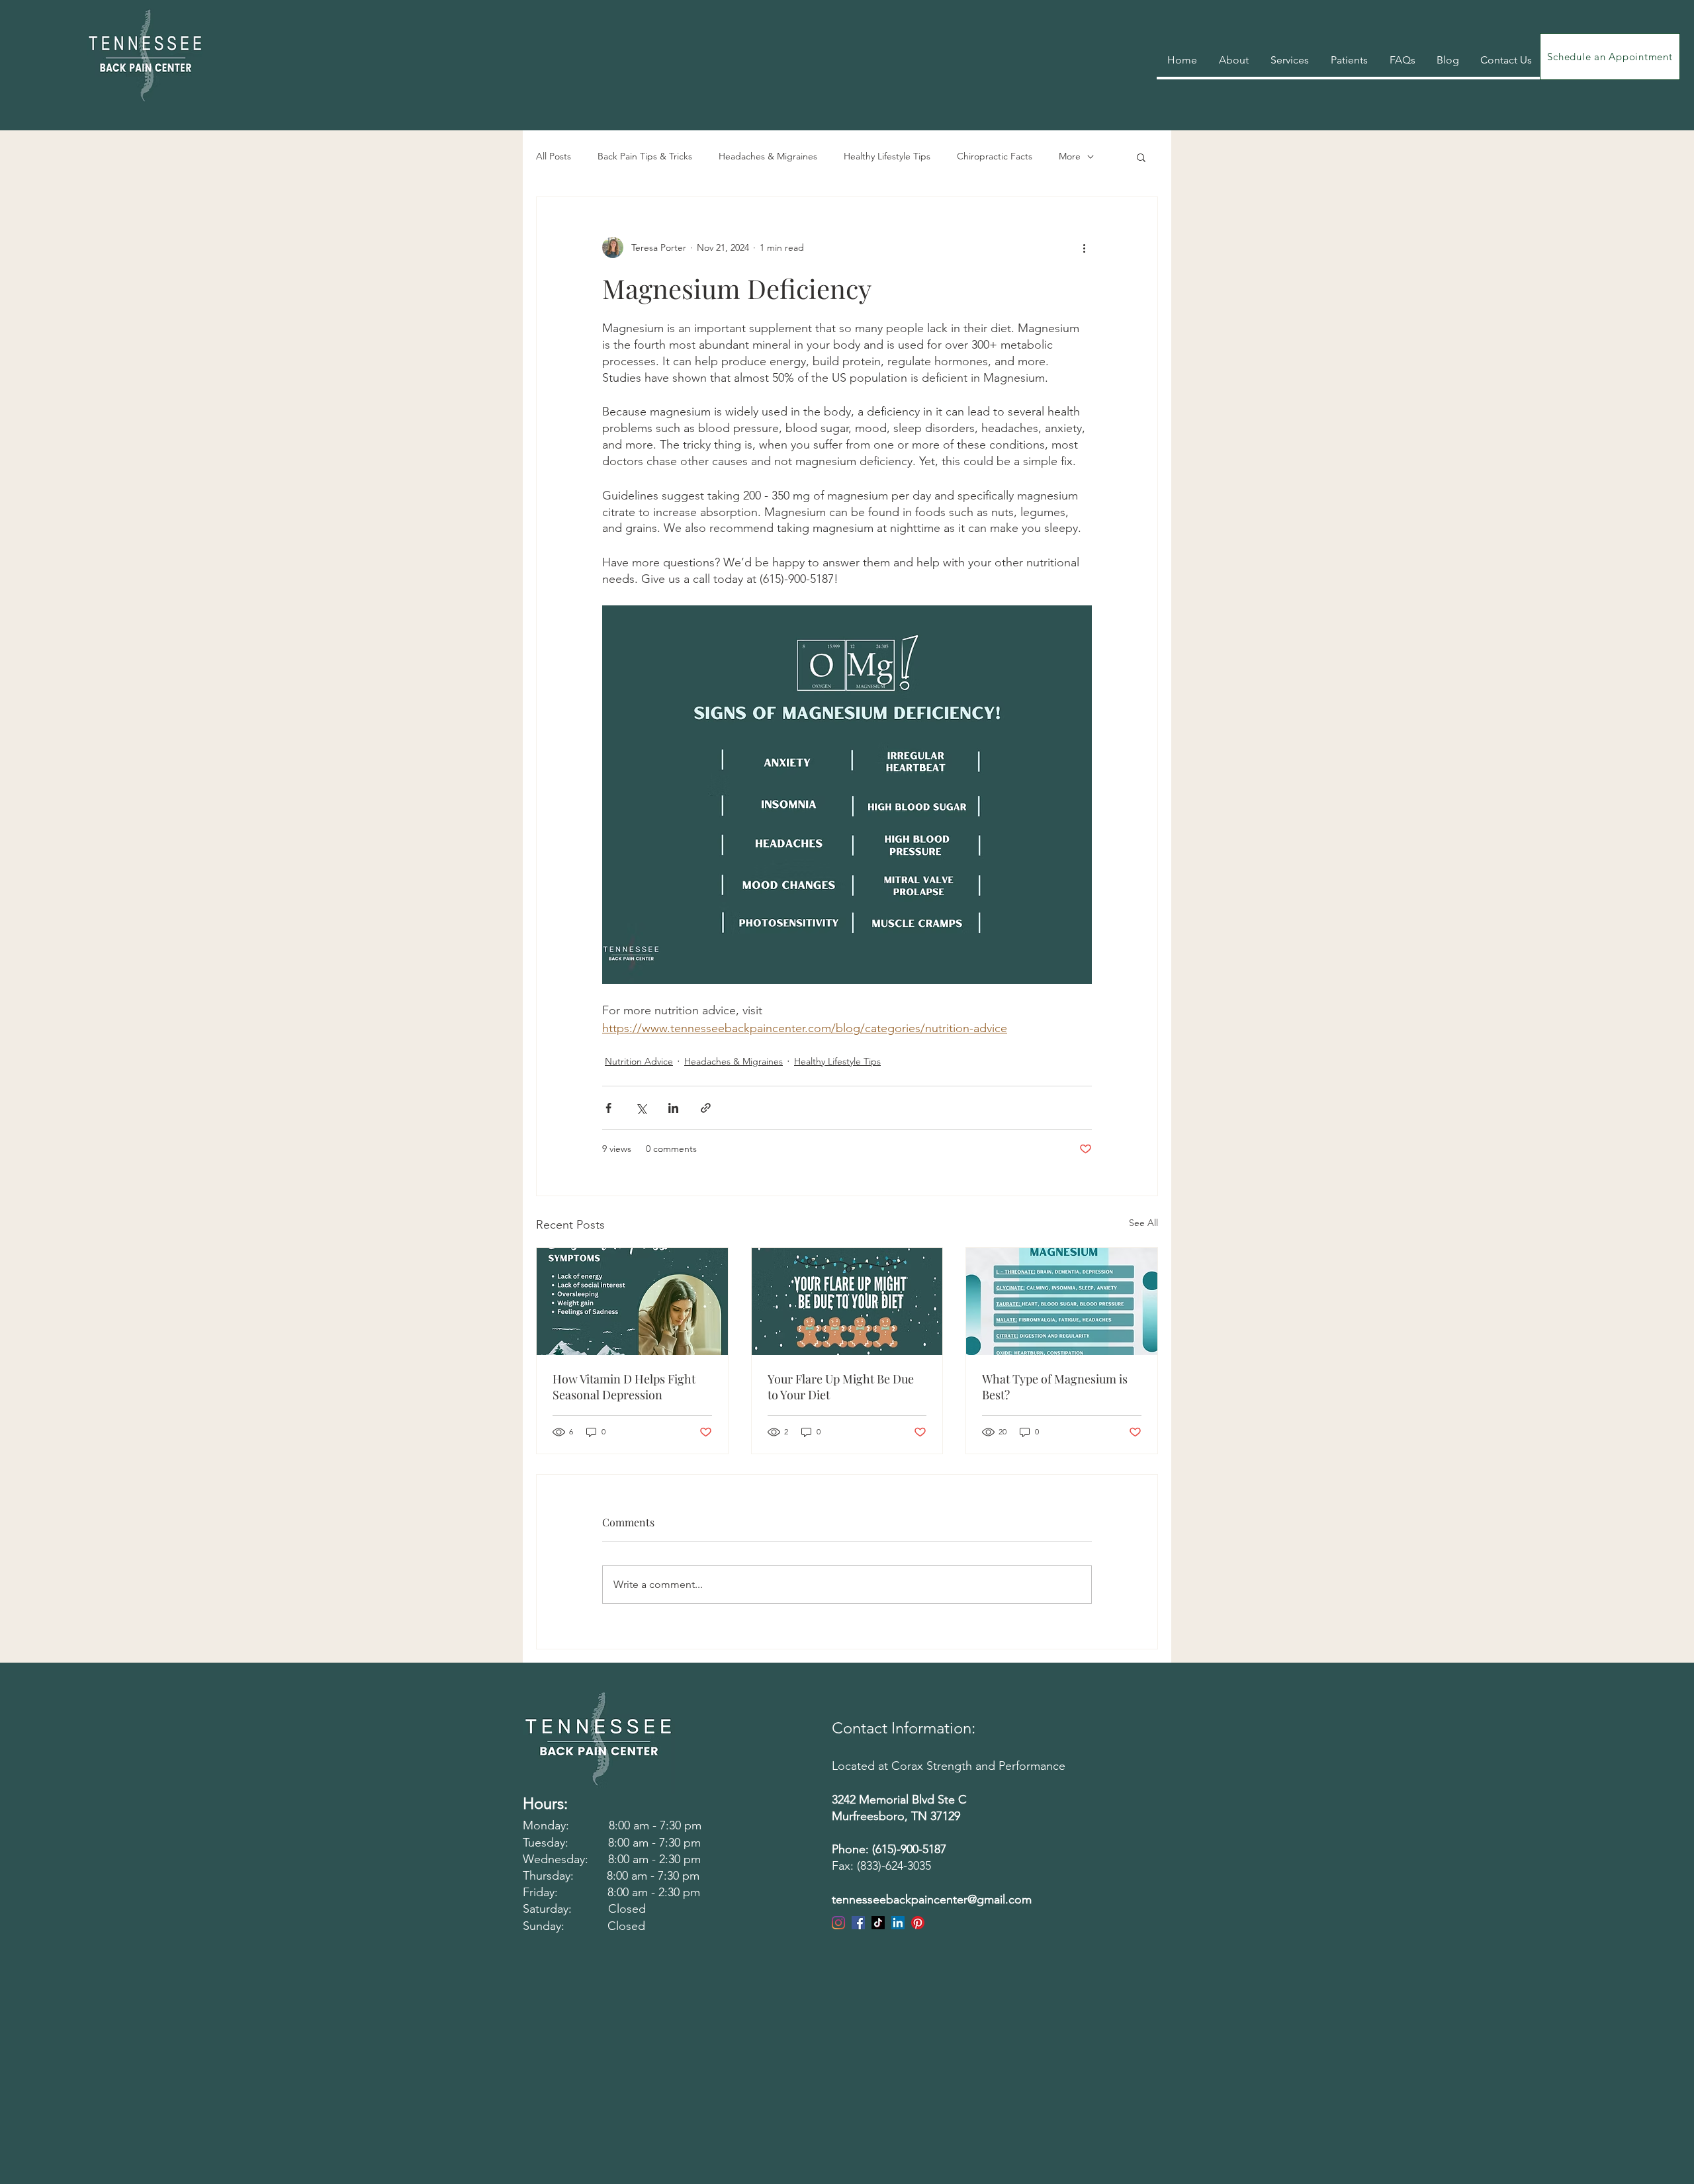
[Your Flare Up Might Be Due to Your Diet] (847, 1301)
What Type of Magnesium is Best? (1055, 1387)
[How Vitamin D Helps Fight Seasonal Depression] (632, 1301)
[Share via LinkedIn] (673, 1108)
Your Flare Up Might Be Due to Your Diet (841, 1387)
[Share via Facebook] (608, 1108)
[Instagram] (838, 1923)
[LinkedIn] (898, 1923)
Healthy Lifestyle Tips (887, 156)
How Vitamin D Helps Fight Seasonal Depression (624, 1387)
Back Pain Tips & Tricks (645, 156)
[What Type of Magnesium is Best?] (1062, 1301)
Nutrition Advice (639, 1061)
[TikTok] (878, 1923)
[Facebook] (858, 1923)
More (1070, 156)
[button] (1141, 157)
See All (1143, 1223)
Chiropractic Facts (995, 156)
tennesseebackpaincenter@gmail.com (932, 1900)
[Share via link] (706, 1108)
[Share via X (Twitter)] (641, 1108)
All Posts (554, 156)
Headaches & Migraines (768, 156)
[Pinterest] (918, 1923)
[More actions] (1084, 247)
